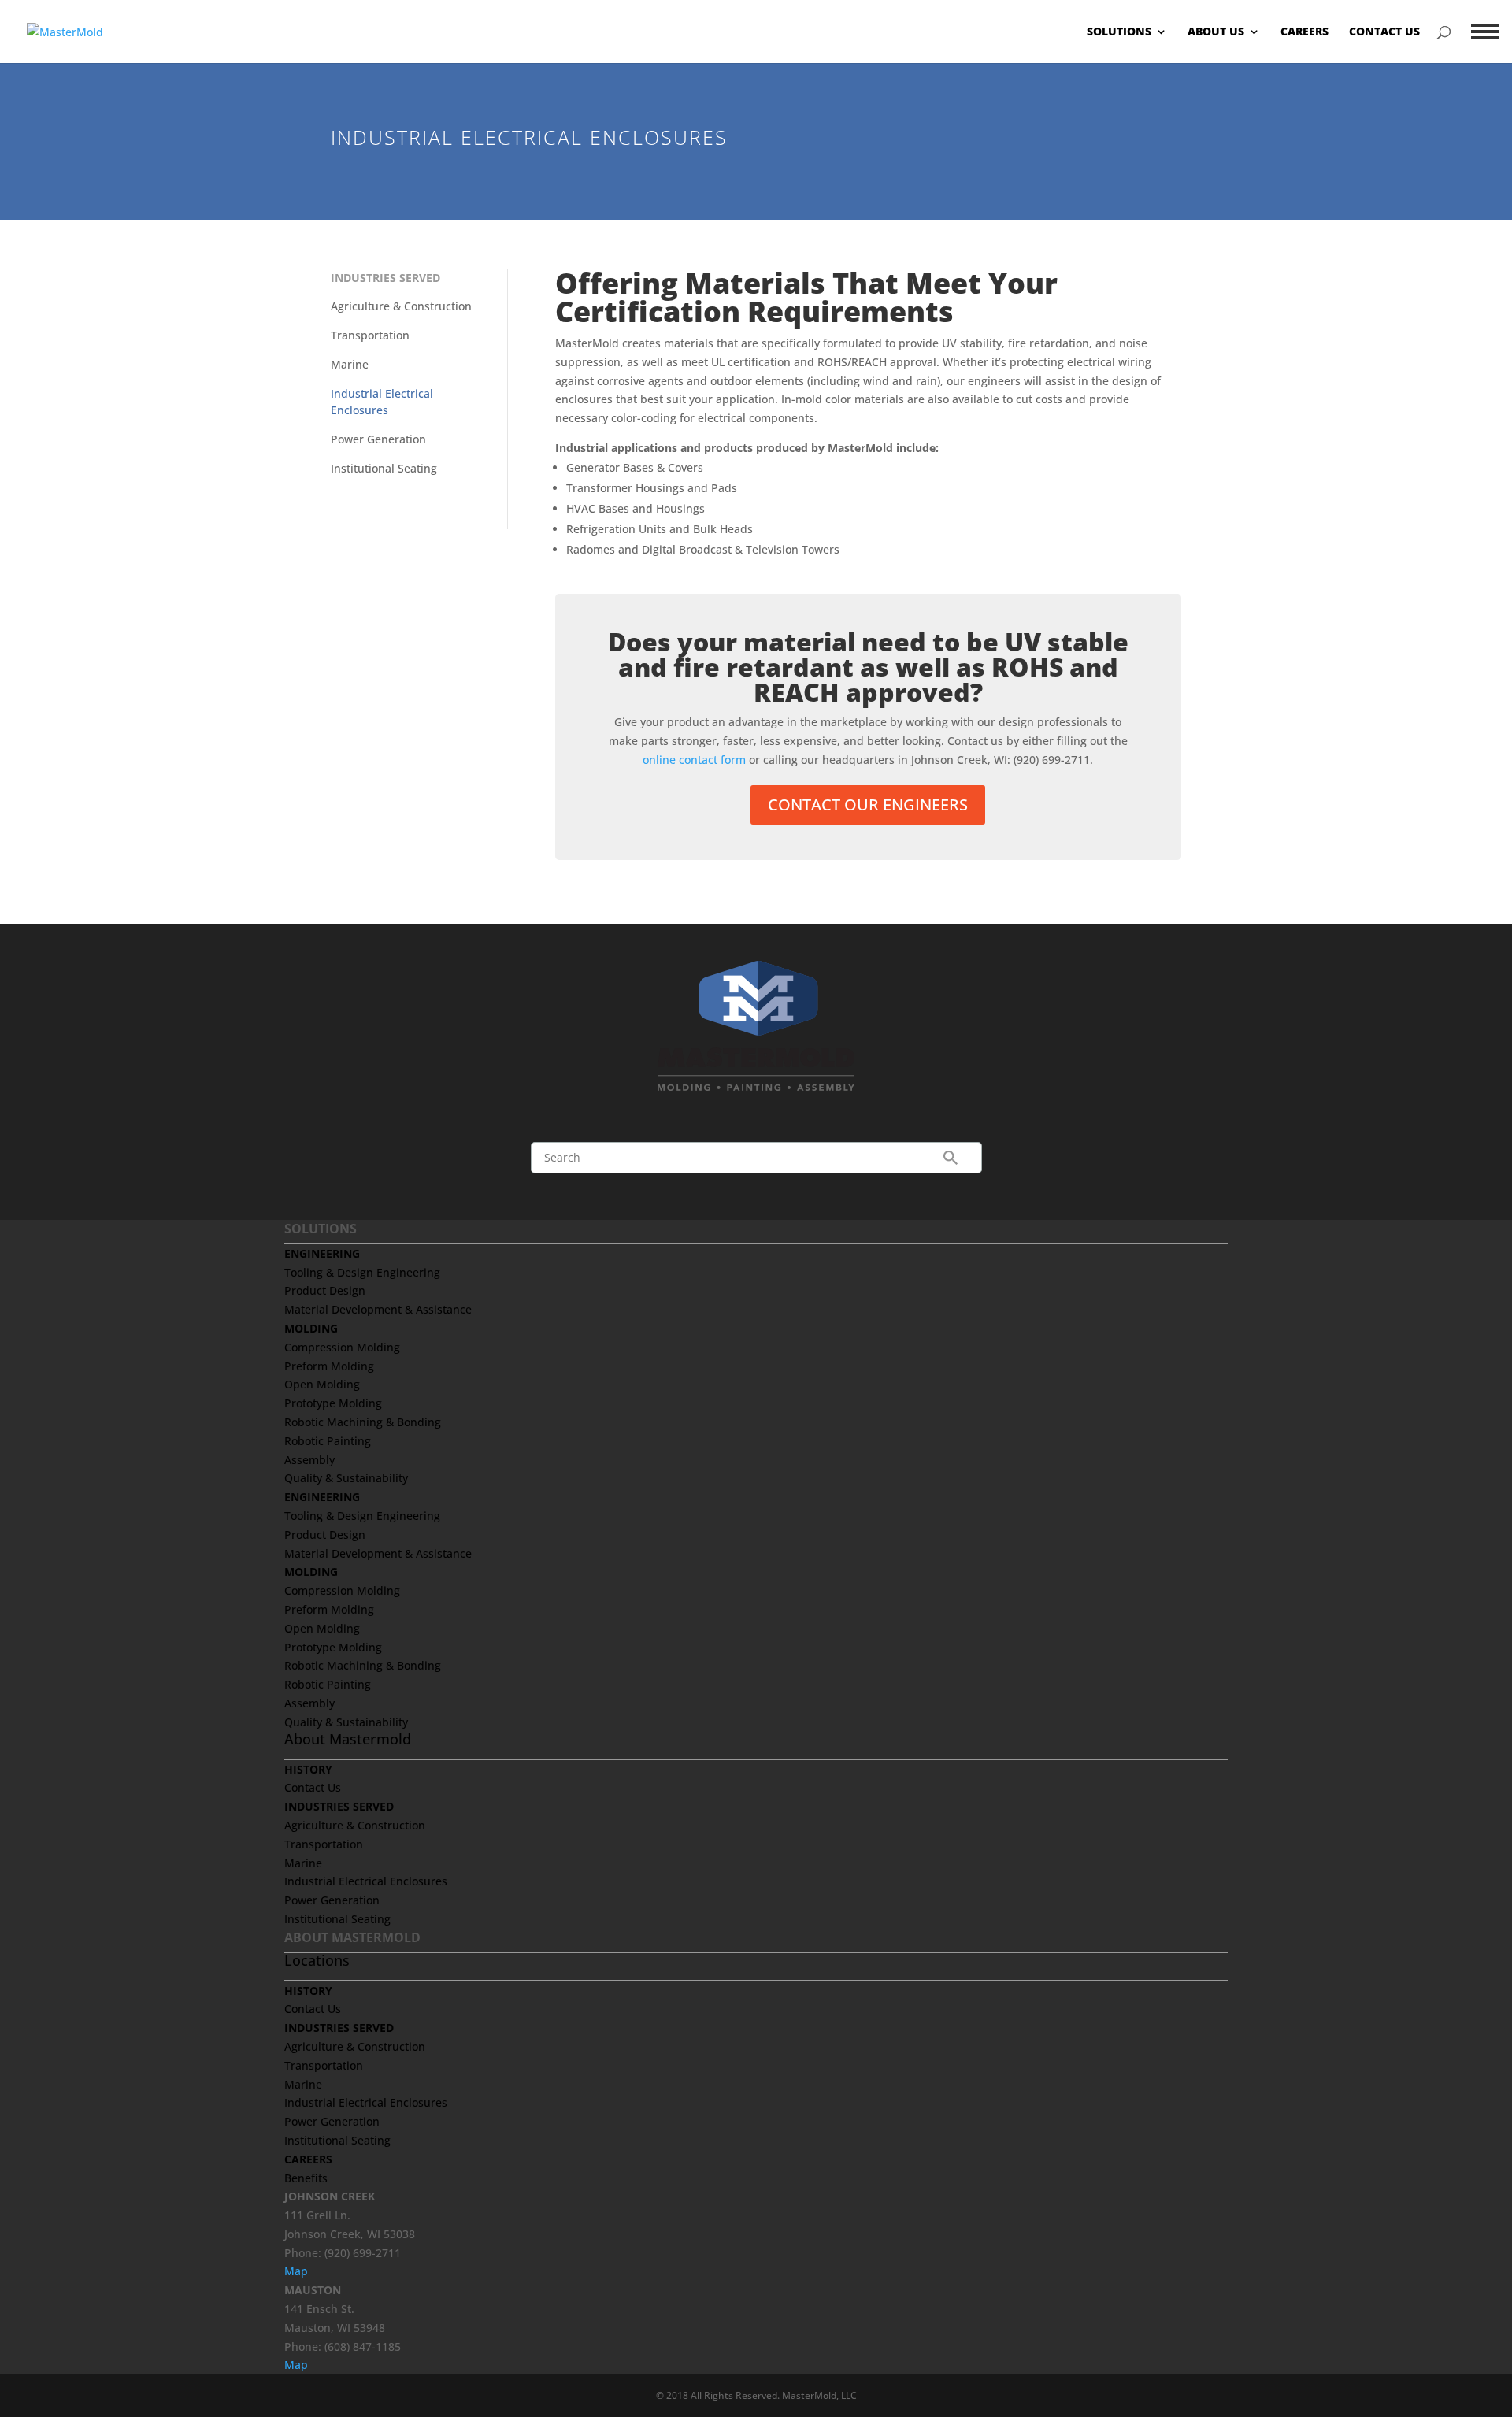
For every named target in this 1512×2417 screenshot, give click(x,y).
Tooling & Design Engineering (362, 1272)
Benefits (306, 2178)
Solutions (1119, 32)
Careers (1304, 32)
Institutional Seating (384, 468)
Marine (350, 364)
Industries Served (385, 278)
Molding (311, 1328)
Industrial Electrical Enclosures (366, 1881)
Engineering (322, 1253)
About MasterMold (352, 1937)
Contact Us (1384, 32)
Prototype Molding (333, 1403)
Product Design (325, 1290)
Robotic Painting (328, 1441)
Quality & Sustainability (346, 1478)
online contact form (694, 760)
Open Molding (322, 1384)
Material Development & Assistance (378, 1309)
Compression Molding (342, 1347)
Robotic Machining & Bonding (363, 1422)
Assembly (309, 1460)
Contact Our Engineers (868, 804)
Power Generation (378, 439)
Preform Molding (329, 1366)
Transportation (370, 335)
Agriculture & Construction (401, 306)
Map (296, 2271)
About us (1216, 32)
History (308, 1769)
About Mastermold (348, 1739)
